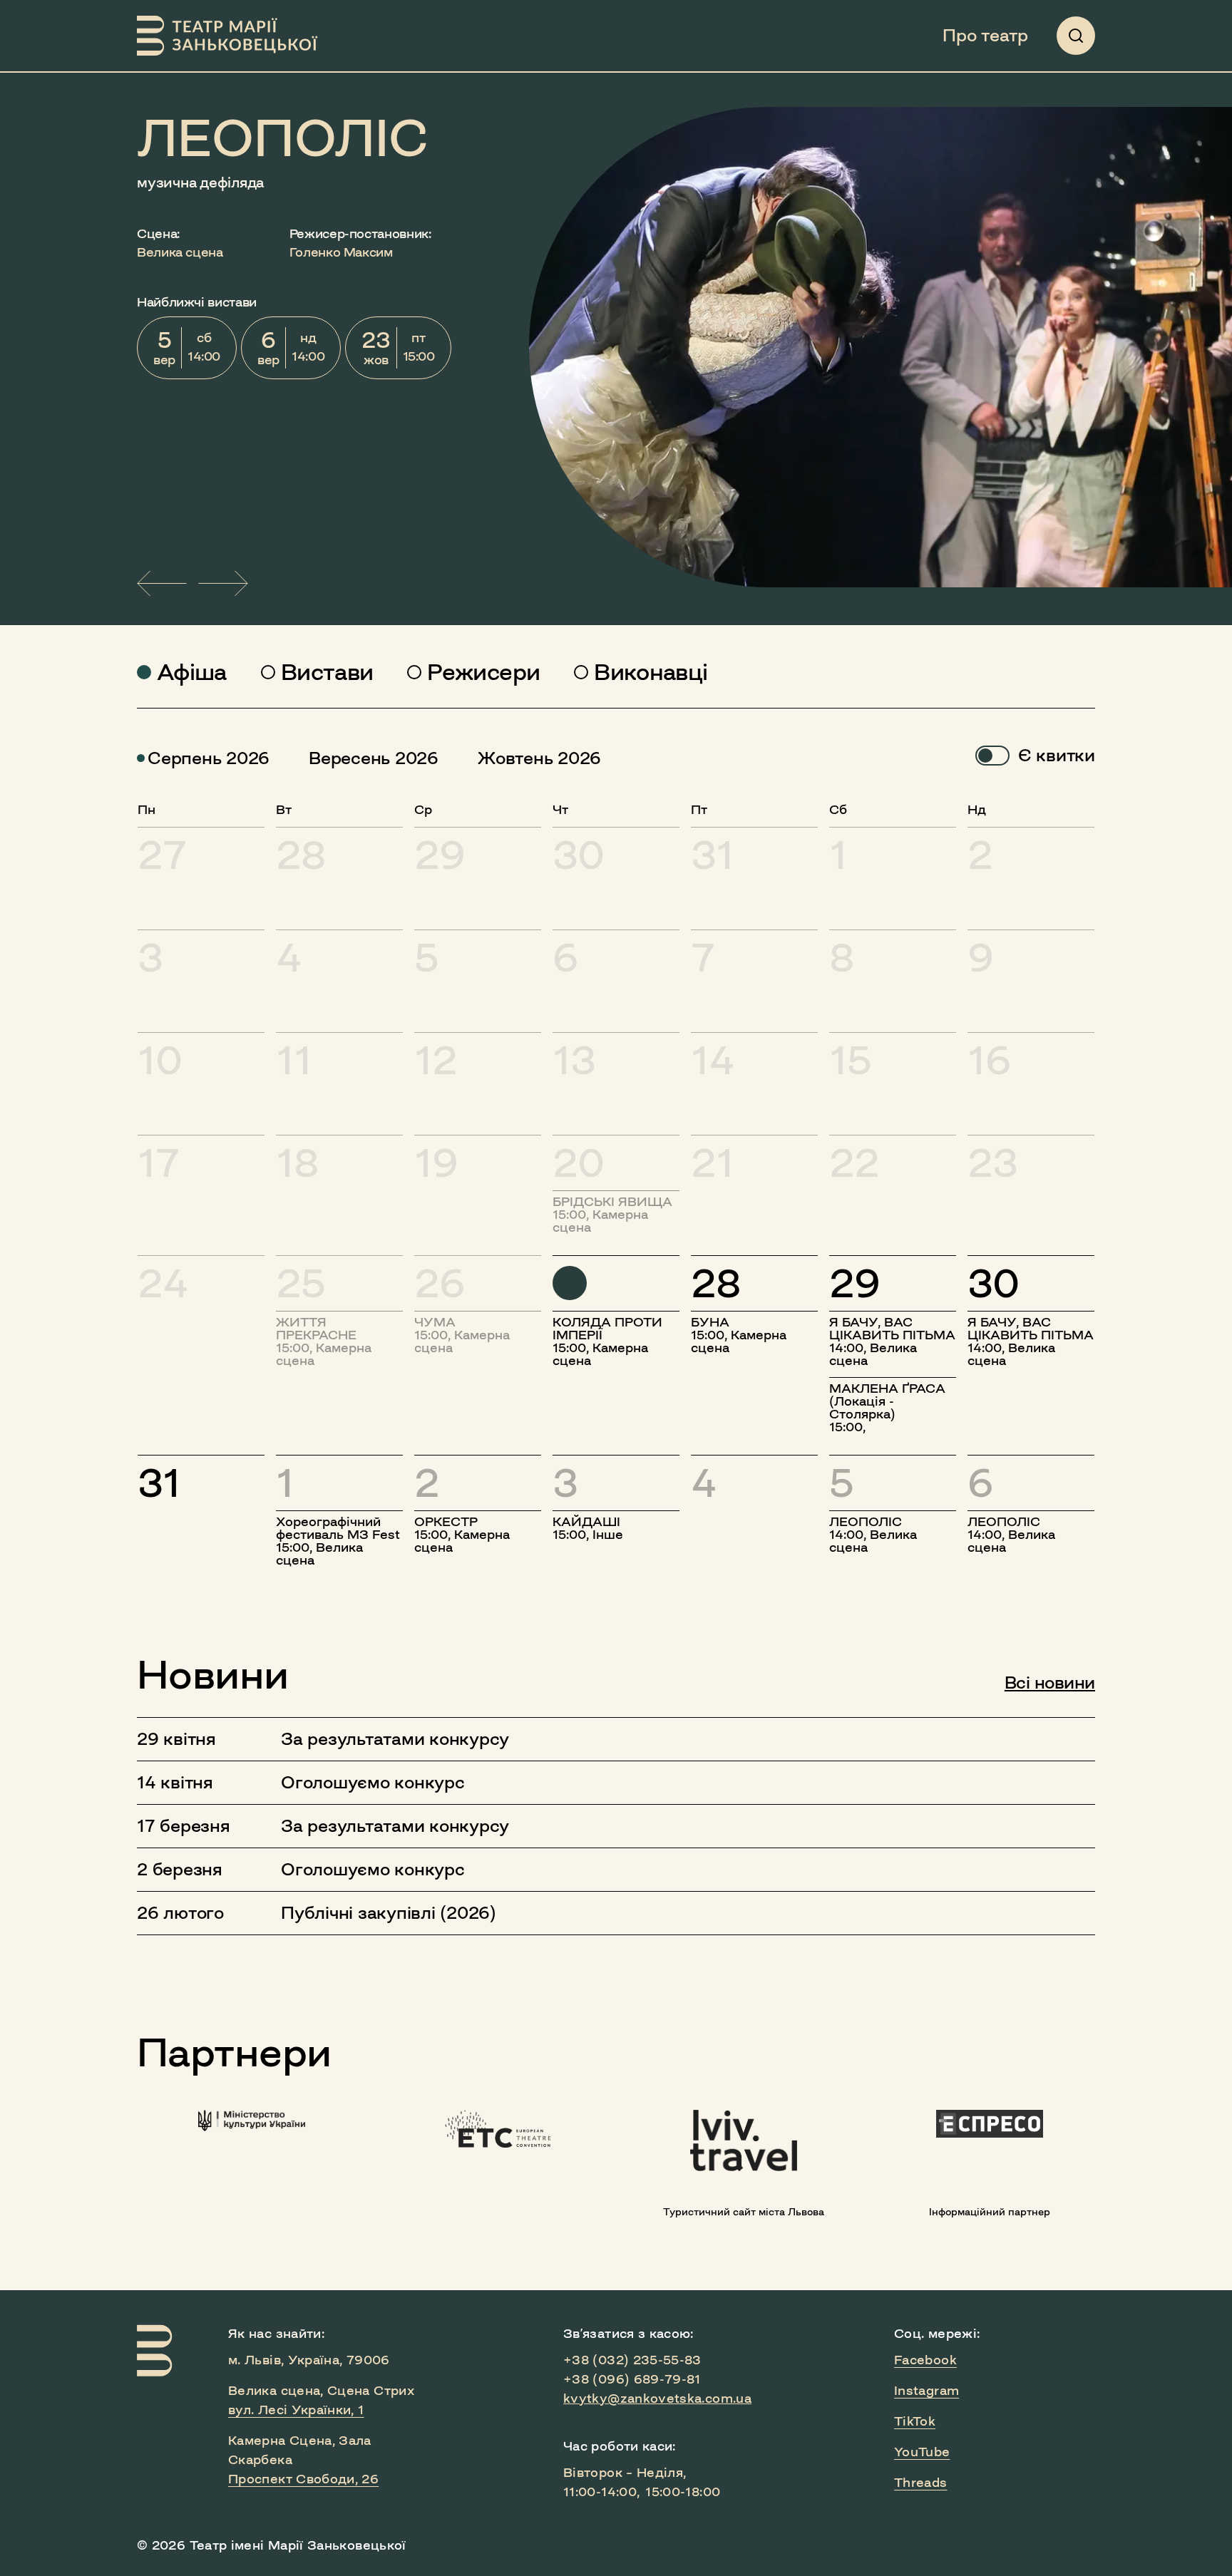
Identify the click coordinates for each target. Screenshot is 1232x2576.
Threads (921, 2483)
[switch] (992, 756)
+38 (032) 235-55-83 (632, 2360)
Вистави (327, 672)
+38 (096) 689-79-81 (632, 2379)
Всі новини (1050, 1683)
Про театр (985, 36)
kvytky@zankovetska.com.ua (657, 2399)
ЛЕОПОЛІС (283, 138)
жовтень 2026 (539, 758)
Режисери (483, 672)
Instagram (926, 2391)
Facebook (925, 2360)
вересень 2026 (374, 758)
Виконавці (651, 672)
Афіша (192, 672)
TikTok (915, 2421)
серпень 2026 (209, 758)
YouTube (922, 2452)
